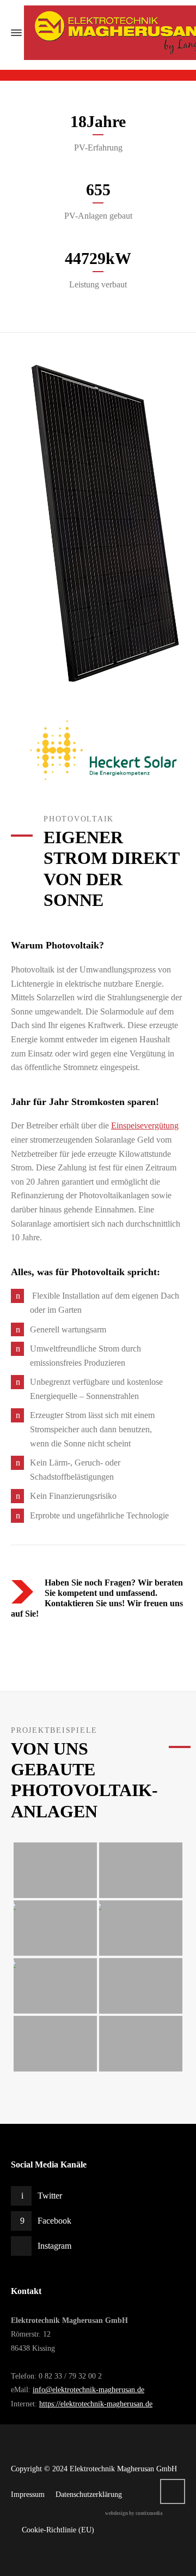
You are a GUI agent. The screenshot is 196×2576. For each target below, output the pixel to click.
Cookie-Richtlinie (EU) (58, 2530)
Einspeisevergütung (145, 1125)
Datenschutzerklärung (89, 2494)
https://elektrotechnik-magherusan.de (96, 2404)
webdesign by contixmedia (134, 2513)
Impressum (28, 2494)
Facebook (54, 2221)
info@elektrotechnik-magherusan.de (88, 2390)
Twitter (50, 2196)
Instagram (54, 2246)
